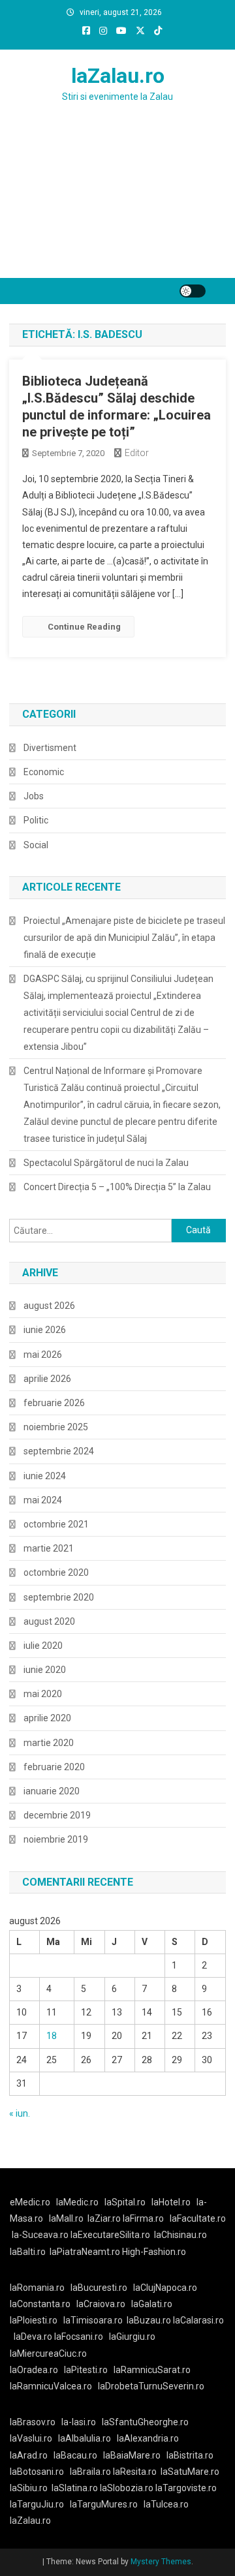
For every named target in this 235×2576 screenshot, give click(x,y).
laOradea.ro (34, 2370)
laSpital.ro (125, 2202)
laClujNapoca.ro (165, 2288)
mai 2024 (43, 1500)
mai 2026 (43, 1355)
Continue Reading (84, 627)
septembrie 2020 (59, 1597)
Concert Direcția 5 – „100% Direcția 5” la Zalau (117, 1187)
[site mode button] (193, 291)
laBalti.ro (28, 2252)
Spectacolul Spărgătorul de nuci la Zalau (106, 1163)
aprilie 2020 (47, 1718)
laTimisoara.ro (93, 2320)
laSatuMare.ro (190, 2472)
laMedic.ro (78, 2202)
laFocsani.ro (79, 2337)
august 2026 (49, 1306)
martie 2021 (49, 1548)
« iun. (20, 2113)
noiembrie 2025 (56, 1427)
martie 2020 (49, 1743)
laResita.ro (135, 2472)
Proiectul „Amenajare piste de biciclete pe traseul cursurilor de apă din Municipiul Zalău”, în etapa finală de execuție (124, 938)
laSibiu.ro (29, 2488)
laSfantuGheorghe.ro (145, 2422)
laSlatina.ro (75, 2488)
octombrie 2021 (56, 1524)
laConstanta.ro (40, 2304)
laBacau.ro (75, 2455)
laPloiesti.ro (34, 2320)
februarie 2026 (54, 1403)
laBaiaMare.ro (132, 2455)
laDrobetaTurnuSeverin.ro (151, 2386)
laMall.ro (66, 2218)
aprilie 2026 (47, 1379)
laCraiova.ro (101, 2304)
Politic (36, 820)
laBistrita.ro (190, 2455)
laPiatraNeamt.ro (85, 2252)
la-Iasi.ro (79, 2422)
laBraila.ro (90, 2472)
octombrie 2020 (56, 1572)
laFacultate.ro (198, 2218)
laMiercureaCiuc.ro (48, 2354)
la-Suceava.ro (40, 2235)
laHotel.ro (171, 2202)
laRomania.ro (37, 2288)
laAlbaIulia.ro (85, 2438)
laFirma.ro (143, 2218)
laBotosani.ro (37, 2472)
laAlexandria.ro (148, 2438)
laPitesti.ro (86, 2370)
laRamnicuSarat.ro (152, 2370)
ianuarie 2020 (52, 1791)
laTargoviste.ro (186, 2488)
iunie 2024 (45, 1476)
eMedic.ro (30, 2202)
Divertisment (50, 748)
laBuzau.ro (150, 2320)
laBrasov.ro (33, 2422)
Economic (44, 772)
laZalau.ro (118, 76)
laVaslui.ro (34, 2438)
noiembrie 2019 (56, 1839)
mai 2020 (43, 1694)
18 (52, 2036)
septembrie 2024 (59, 1451)
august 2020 (49, 1621)
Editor (137, 453)
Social (36, 845)
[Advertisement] (117, 206)
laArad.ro (29, 2455)
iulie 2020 (43, 1646)
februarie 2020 (54, 1767)
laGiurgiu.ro (134, 2337)
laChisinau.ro (180, 2235)
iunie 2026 (45, 1330)
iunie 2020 (45, 1670)
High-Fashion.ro (154, 2252)
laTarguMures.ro (104, 2504)
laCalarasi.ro (198, 2320)
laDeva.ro (33, 2337)
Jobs (34, 796)
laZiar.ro (105, 2218)
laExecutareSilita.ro (110, 2235)
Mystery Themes (161, 2562)
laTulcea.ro (166, 2504)
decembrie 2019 (57, 1815)
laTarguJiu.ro (40, 2504)
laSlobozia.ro (127, 2488)
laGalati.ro (152, 2304)
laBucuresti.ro (99, 2288)
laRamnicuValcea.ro (51, 2386)
